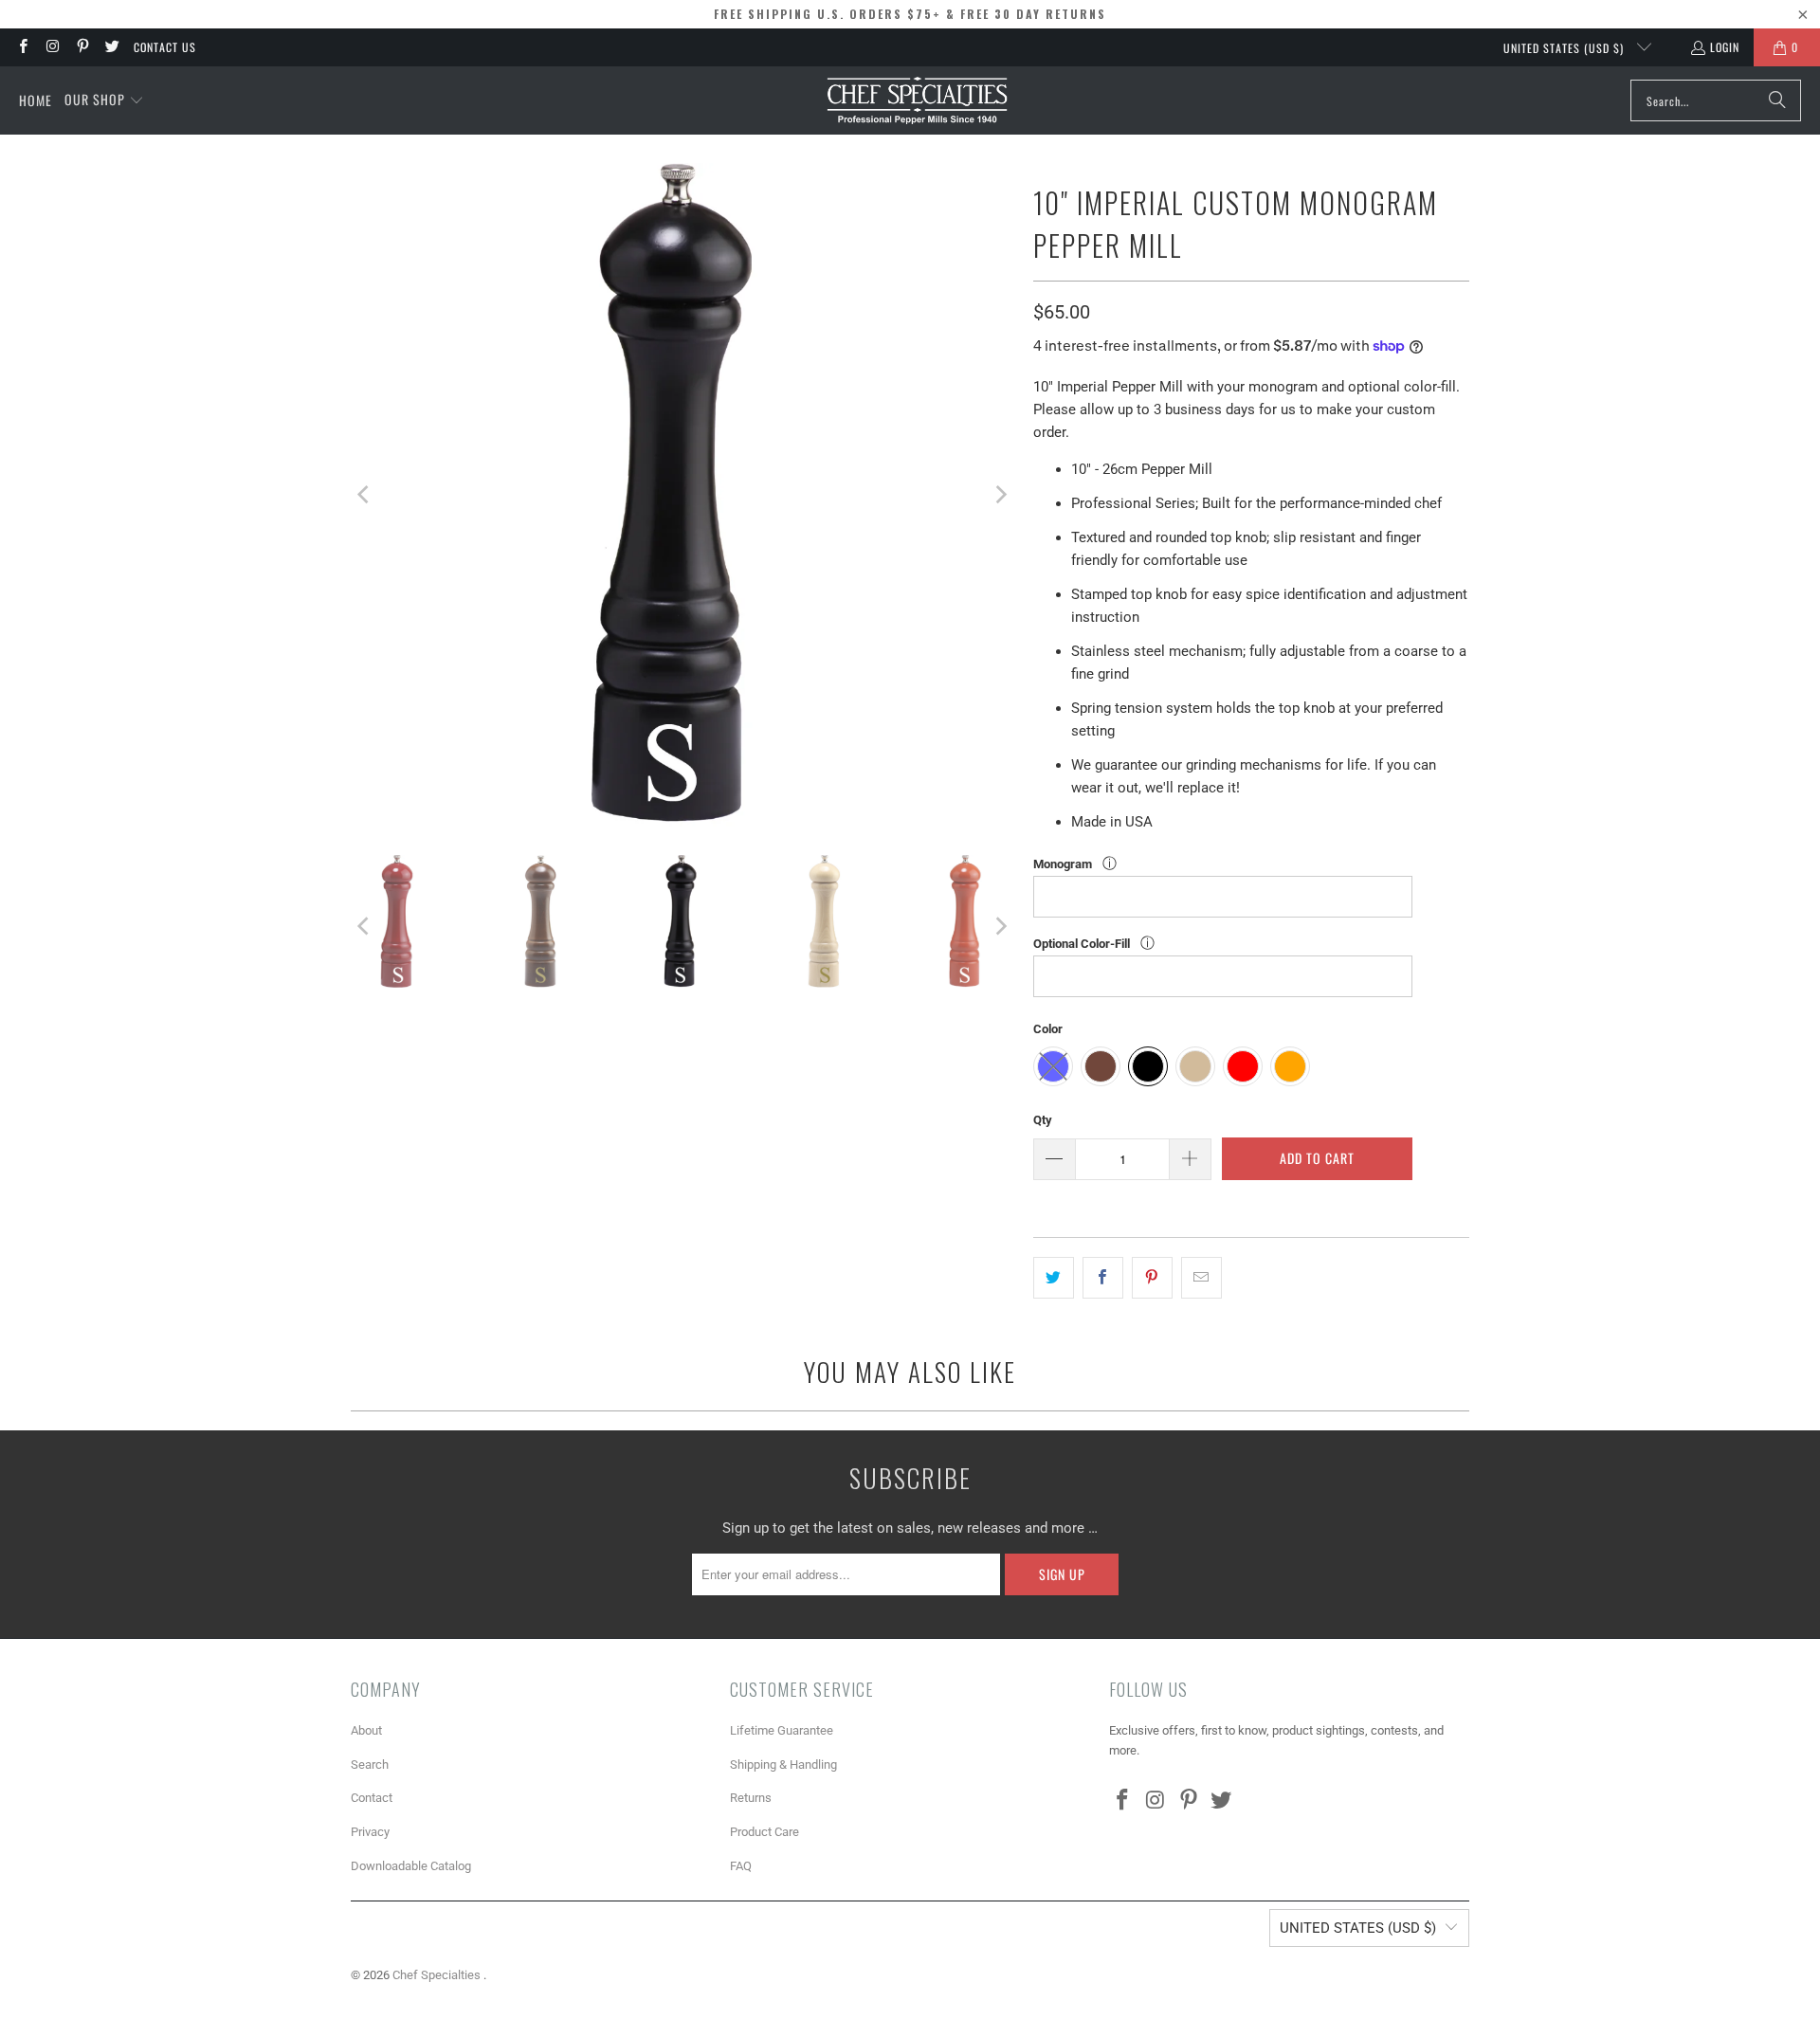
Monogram (1064, 864)
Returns (751, 1798)
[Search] (1777, 100)
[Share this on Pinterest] (1152, 1278)
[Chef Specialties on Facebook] (22, 47)
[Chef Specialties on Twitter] (111, 47)
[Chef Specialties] (917, 100)
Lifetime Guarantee (782, 1730)
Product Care (764, 1832)
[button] (104, 100)
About (366, 1730)
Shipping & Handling (783, 1764)
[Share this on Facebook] (1103, 1278)
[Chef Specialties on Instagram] (52, 47)
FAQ (741, 1866)
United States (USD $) (1565, 48)
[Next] (1000, 495)
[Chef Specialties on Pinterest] (82, 47)
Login (1725, 47)
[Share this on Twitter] (1054, 1278)
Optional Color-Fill (1083, 944)
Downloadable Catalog (411, 1866)
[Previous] (365, 495)
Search (370, 1764)
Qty (1043, 1120)
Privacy (370, 1832)
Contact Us (165, 47)
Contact (372, 1798)
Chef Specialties (438, 1975)
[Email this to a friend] (1201, 1278)
